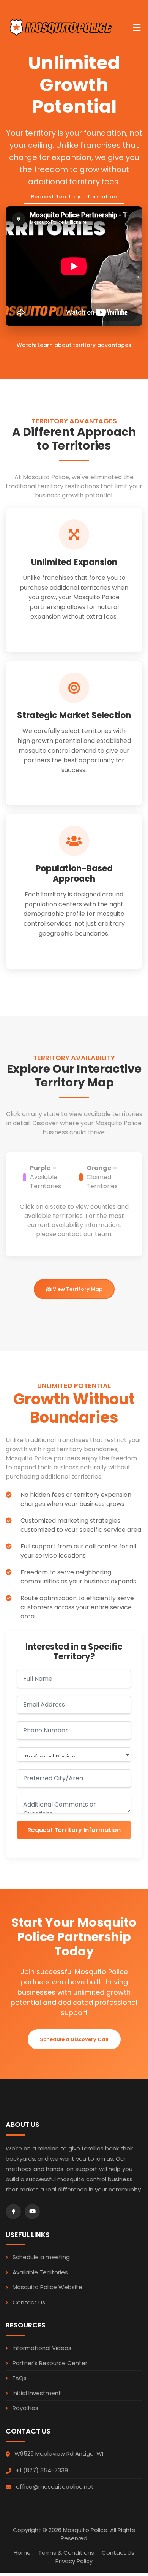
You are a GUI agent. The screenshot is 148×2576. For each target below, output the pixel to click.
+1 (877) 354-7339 (42, 2470)
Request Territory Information (74, 1830)
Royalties (25, 2408)
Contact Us (28, 2302)
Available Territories (39, 2272)
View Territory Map (77, 1289)
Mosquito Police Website (47, 2287)
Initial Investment (36, 2393)
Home (22, 2553)
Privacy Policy (74, 2561)
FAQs (19, 2378)
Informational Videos (41, 2348)
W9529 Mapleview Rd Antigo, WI (59, 2453)
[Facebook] (13, 2212)
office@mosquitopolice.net (55, 2487)
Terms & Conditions (66, 2553)
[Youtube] (32, 2212)
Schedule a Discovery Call (74, 2039)
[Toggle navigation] (137, 24)
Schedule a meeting (40, 2257)
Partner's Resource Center (49, 2363)
